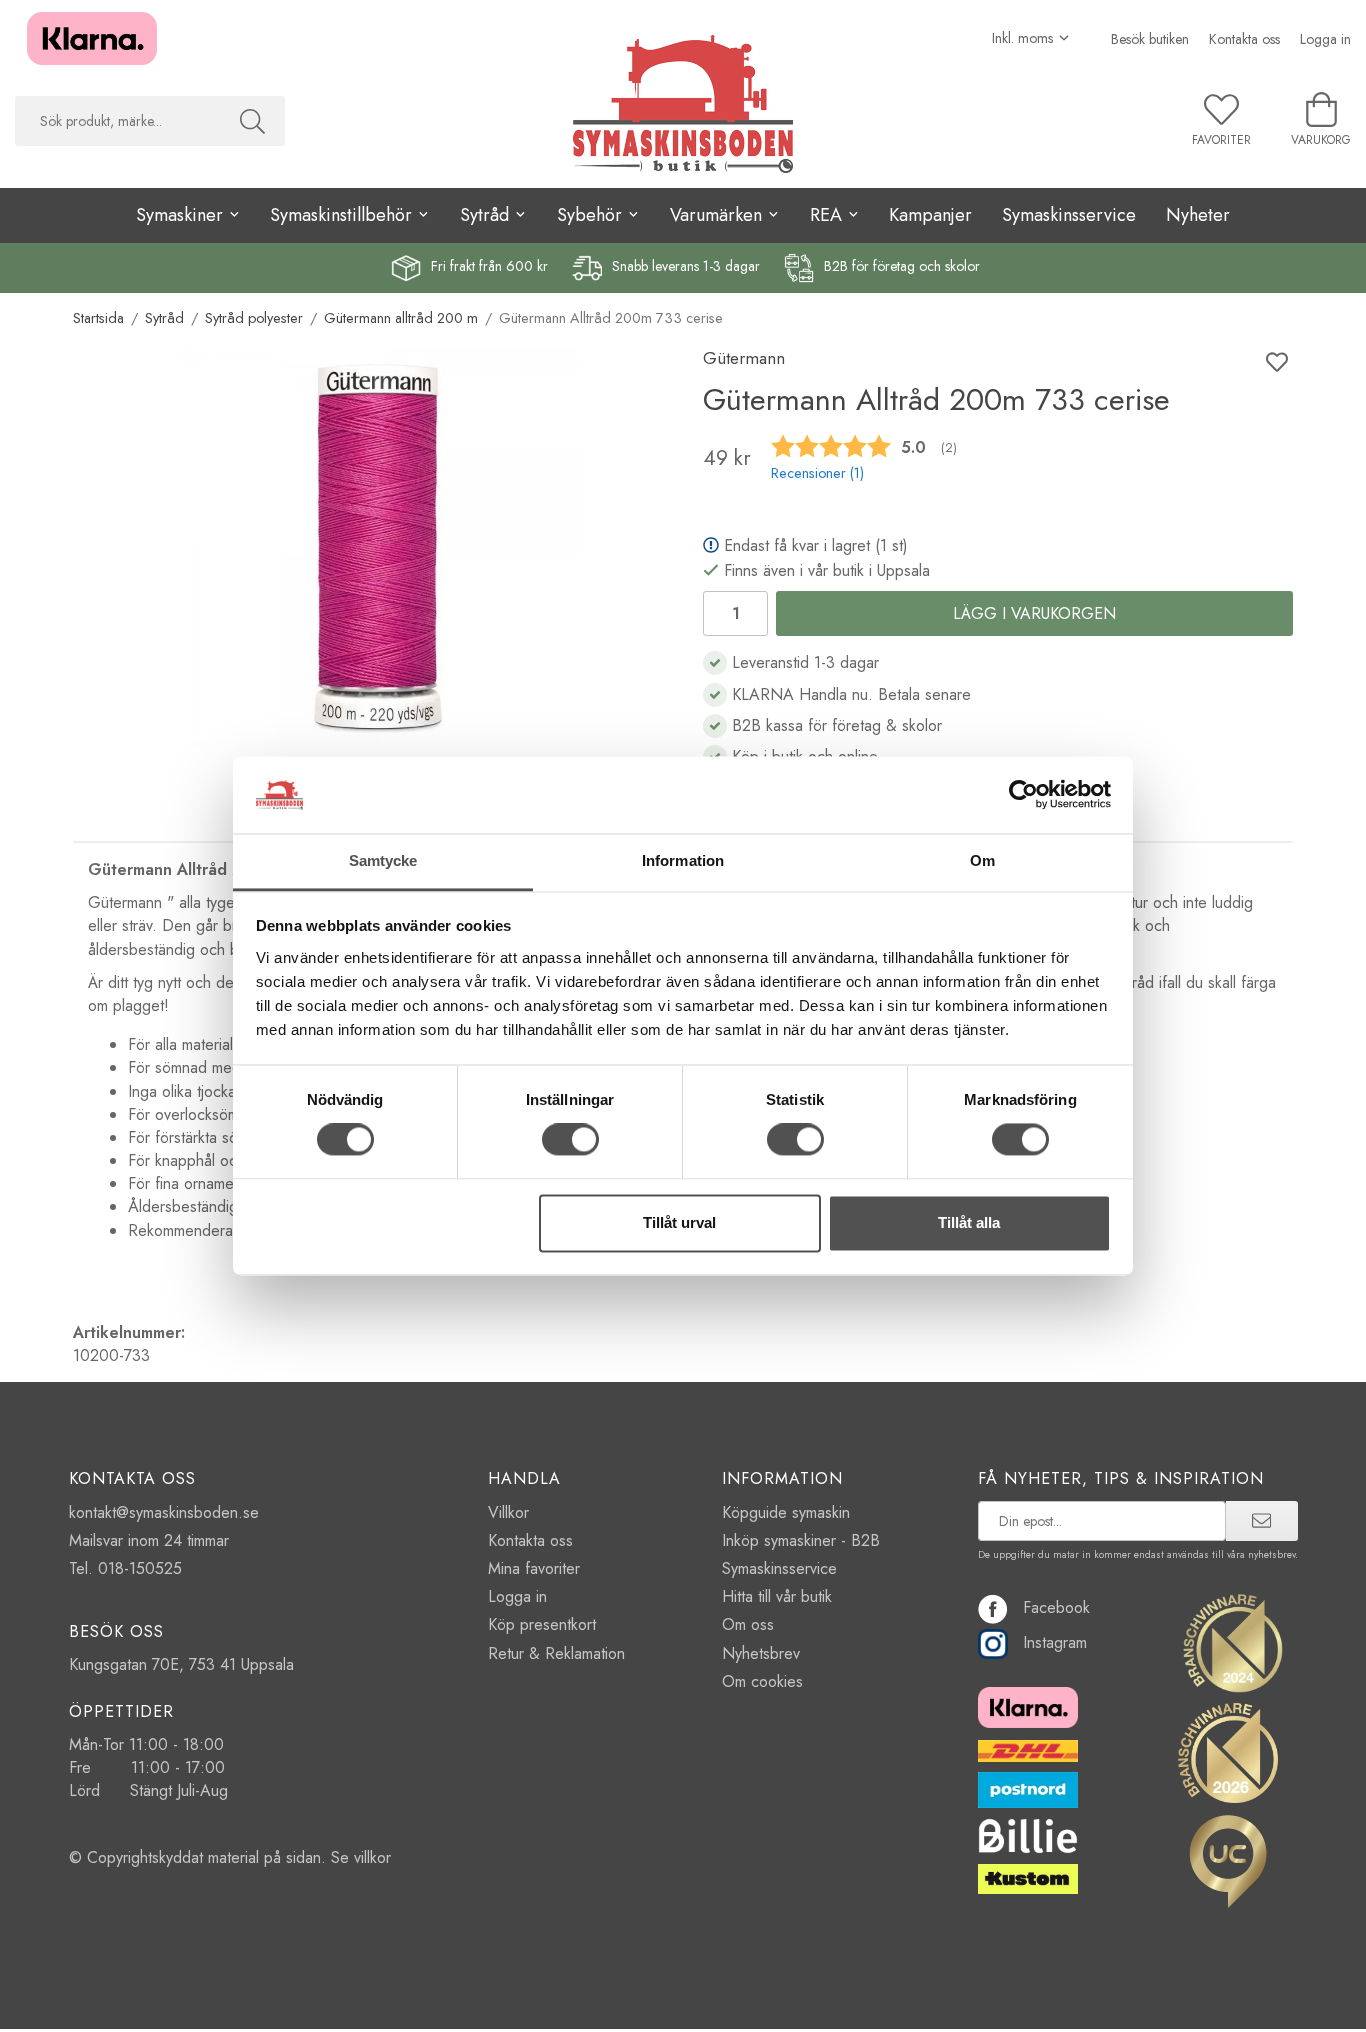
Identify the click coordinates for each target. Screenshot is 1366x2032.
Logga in (1325, 39)
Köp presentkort (542, 1624)
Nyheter (1198, 215)
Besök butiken (1150, 39)
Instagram (1055, 1642)
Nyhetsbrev (761, 1653)
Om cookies (762, 1681)
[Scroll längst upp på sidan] (1265, 2004)
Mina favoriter (534, 1568)
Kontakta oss (1244, 39)
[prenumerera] (1261, 1521)
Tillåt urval (679, 1222)
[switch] (570, 1140)
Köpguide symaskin (786, 1512)
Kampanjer (930, 215)
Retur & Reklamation (556, 1653)
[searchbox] (117, 121)
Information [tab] (683, 860)
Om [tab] (982, 860)
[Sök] (252, 121)
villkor (372, 1857)
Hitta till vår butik (777, 1596)
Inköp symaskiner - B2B (801, 1540)
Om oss (748, 1624)
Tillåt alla (969, 1222)
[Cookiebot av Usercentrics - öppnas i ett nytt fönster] (1023, 795)
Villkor (508, 1512)
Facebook (1056, 1607)
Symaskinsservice (1069, 215)
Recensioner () (817, 473)
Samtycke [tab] (383, 860)
